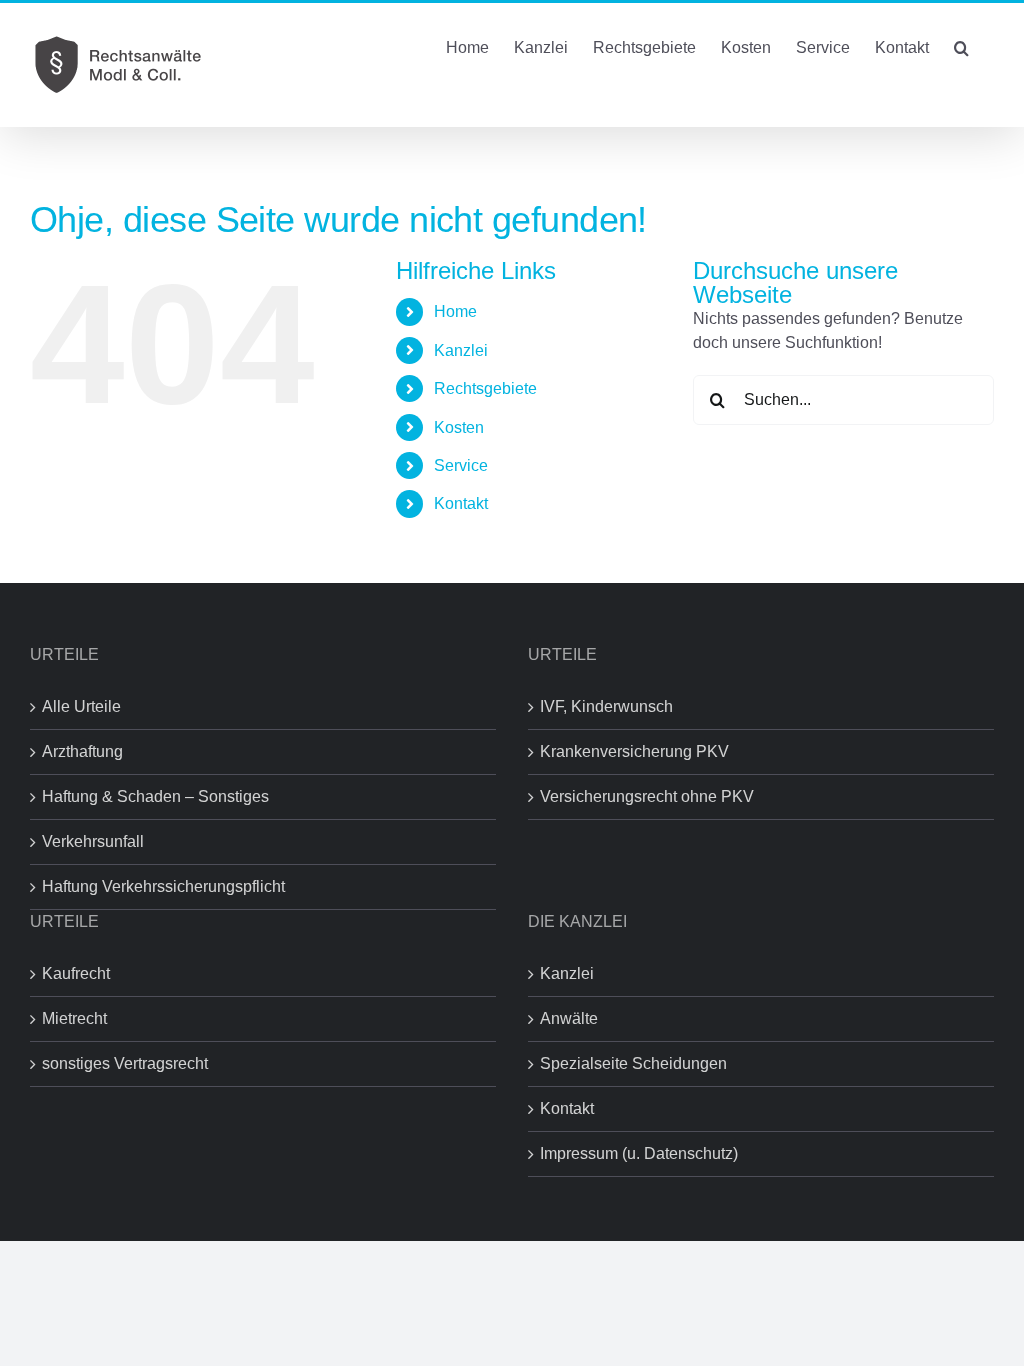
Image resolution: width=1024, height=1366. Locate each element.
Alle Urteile (81, 706)
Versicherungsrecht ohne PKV (647, 796)
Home (455, 311)
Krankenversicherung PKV (634, 751)
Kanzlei (567, 973)
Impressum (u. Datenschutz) (639, 1153)
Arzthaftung (82, 751)
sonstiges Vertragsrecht (125, 1063)
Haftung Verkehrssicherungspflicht (163, 886)
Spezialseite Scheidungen (633, 1063)
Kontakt (461, 503)
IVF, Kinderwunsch (606, 706)
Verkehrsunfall (93, 841)
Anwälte (569, 1018)
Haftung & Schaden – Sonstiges (155, 796)
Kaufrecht (76, 973)
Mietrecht (74, 1018)
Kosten (459, 427)
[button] (961, 46)
